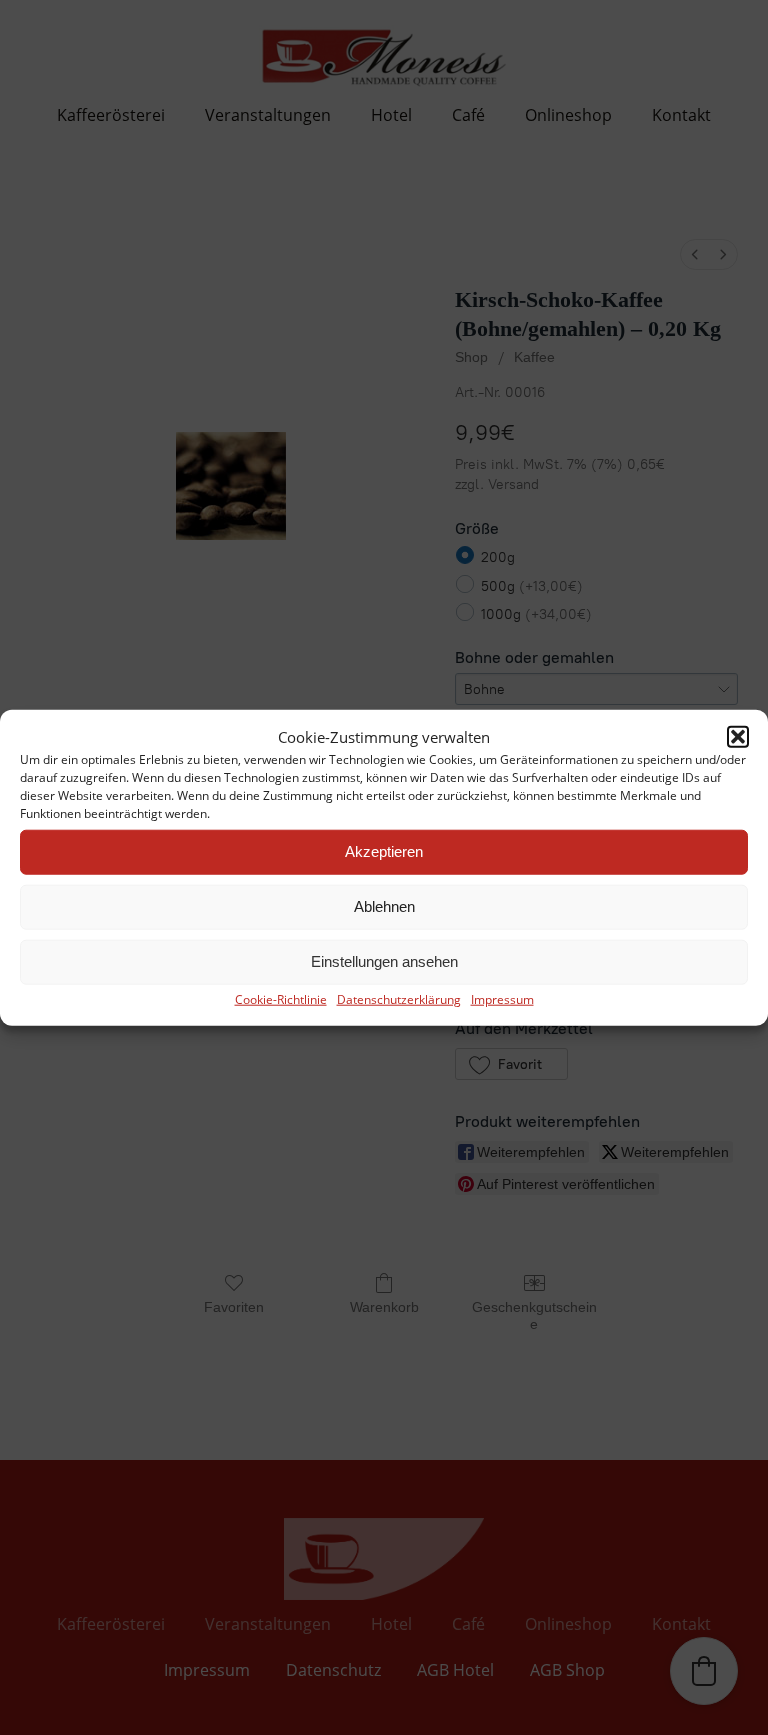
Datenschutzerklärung (399, 998)
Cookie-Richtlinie (281, 998)
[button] (738, 736)
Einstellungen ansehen (384, 961)
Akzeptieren (384, 851)
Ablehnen (384, 906)
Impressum (502, 998)
